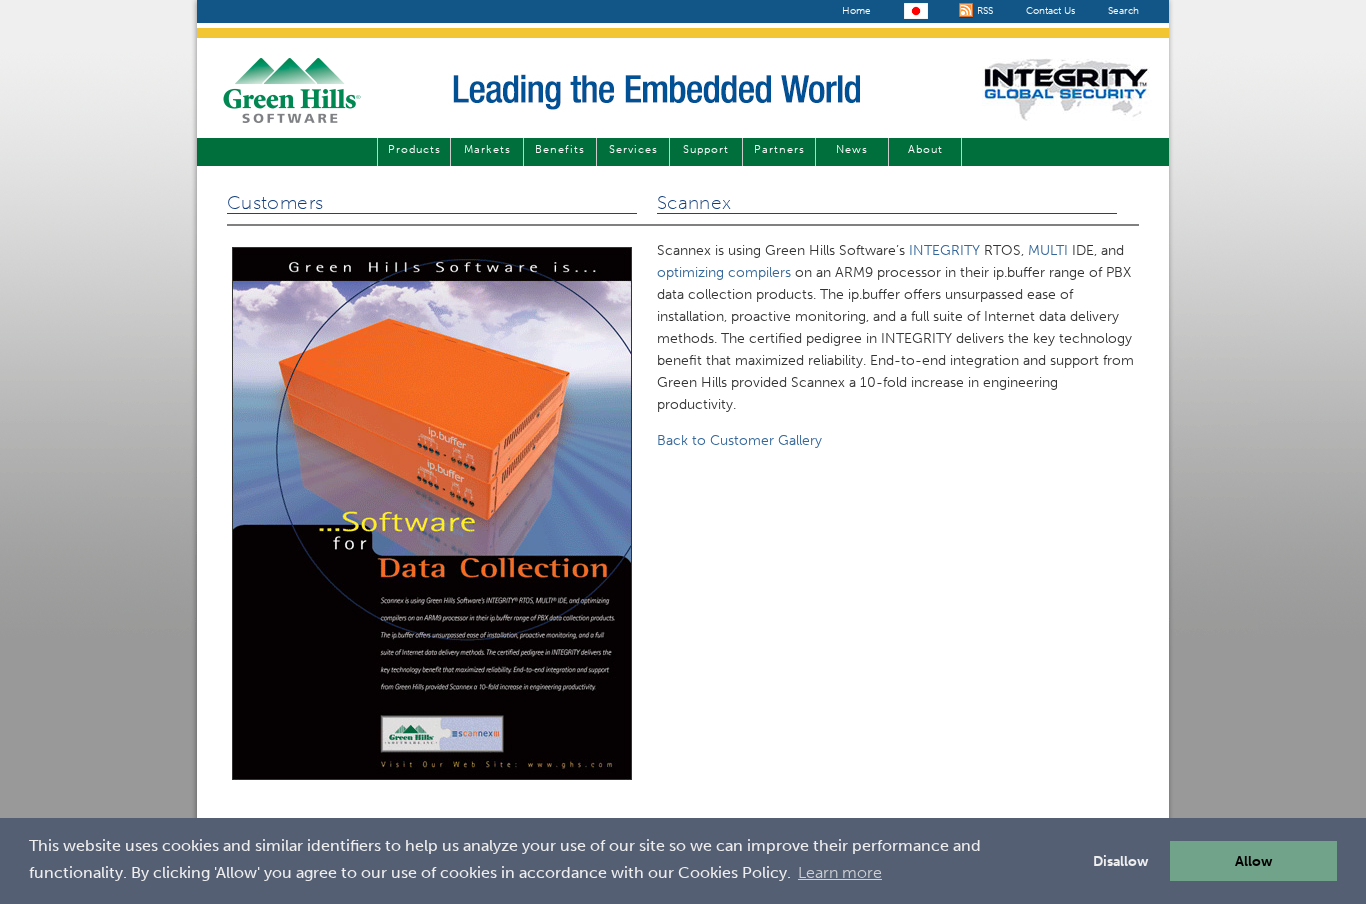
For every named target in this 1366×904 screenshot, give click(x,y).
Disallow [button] (1121, 861)
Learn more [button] (840, 872)
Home (856, 11)
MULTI (1048, 250)
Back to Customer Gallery (739, 440)
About (925, 149)
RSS (983, 11)
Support (706, 149)
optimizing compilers (724, 272)
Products (414, 149)
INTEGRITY (944, 250)
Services (633, 149)
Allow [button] (1254, 861)
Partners (779, 149)
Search (1123, 11)
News (852, 149)
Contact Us (1050, 11)
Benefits (560, 149)
